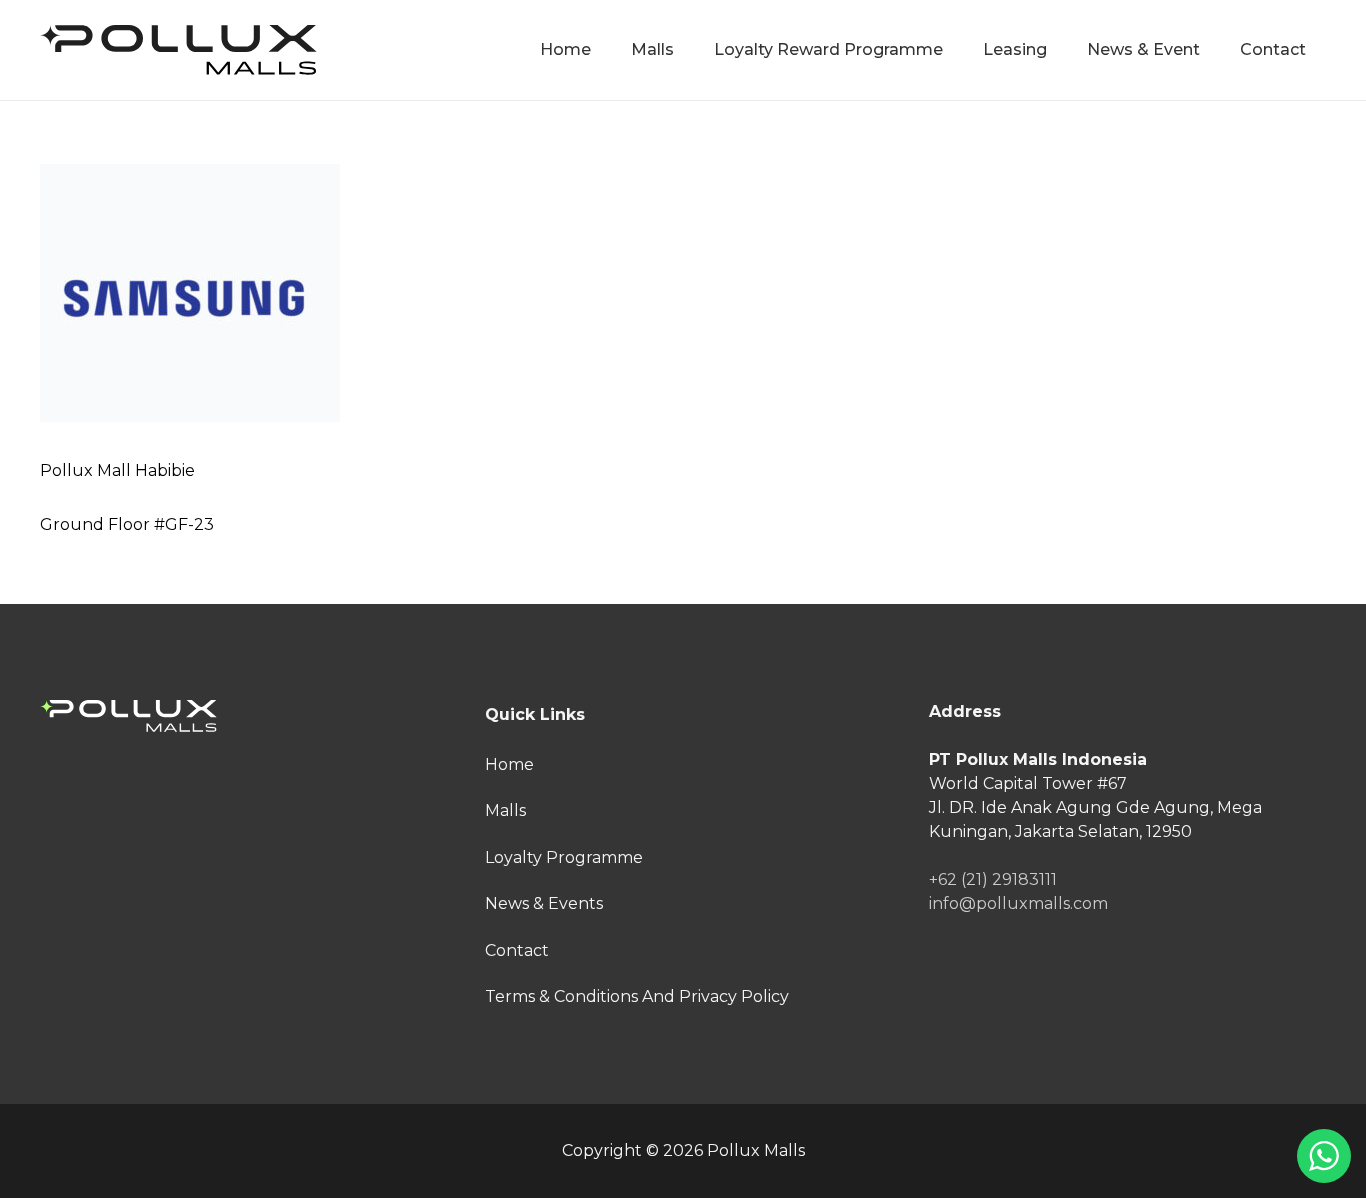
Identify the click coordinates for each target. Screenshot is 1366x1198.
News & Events (544, 903)
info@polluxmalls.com (1018, 903)
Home (509, 764)
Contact (517, 950)
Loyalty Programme (564, 857)
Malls (505, 810)
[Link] (178, 50)
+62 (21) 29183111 (993, 879)
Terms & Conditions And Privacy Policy (637, 996)
